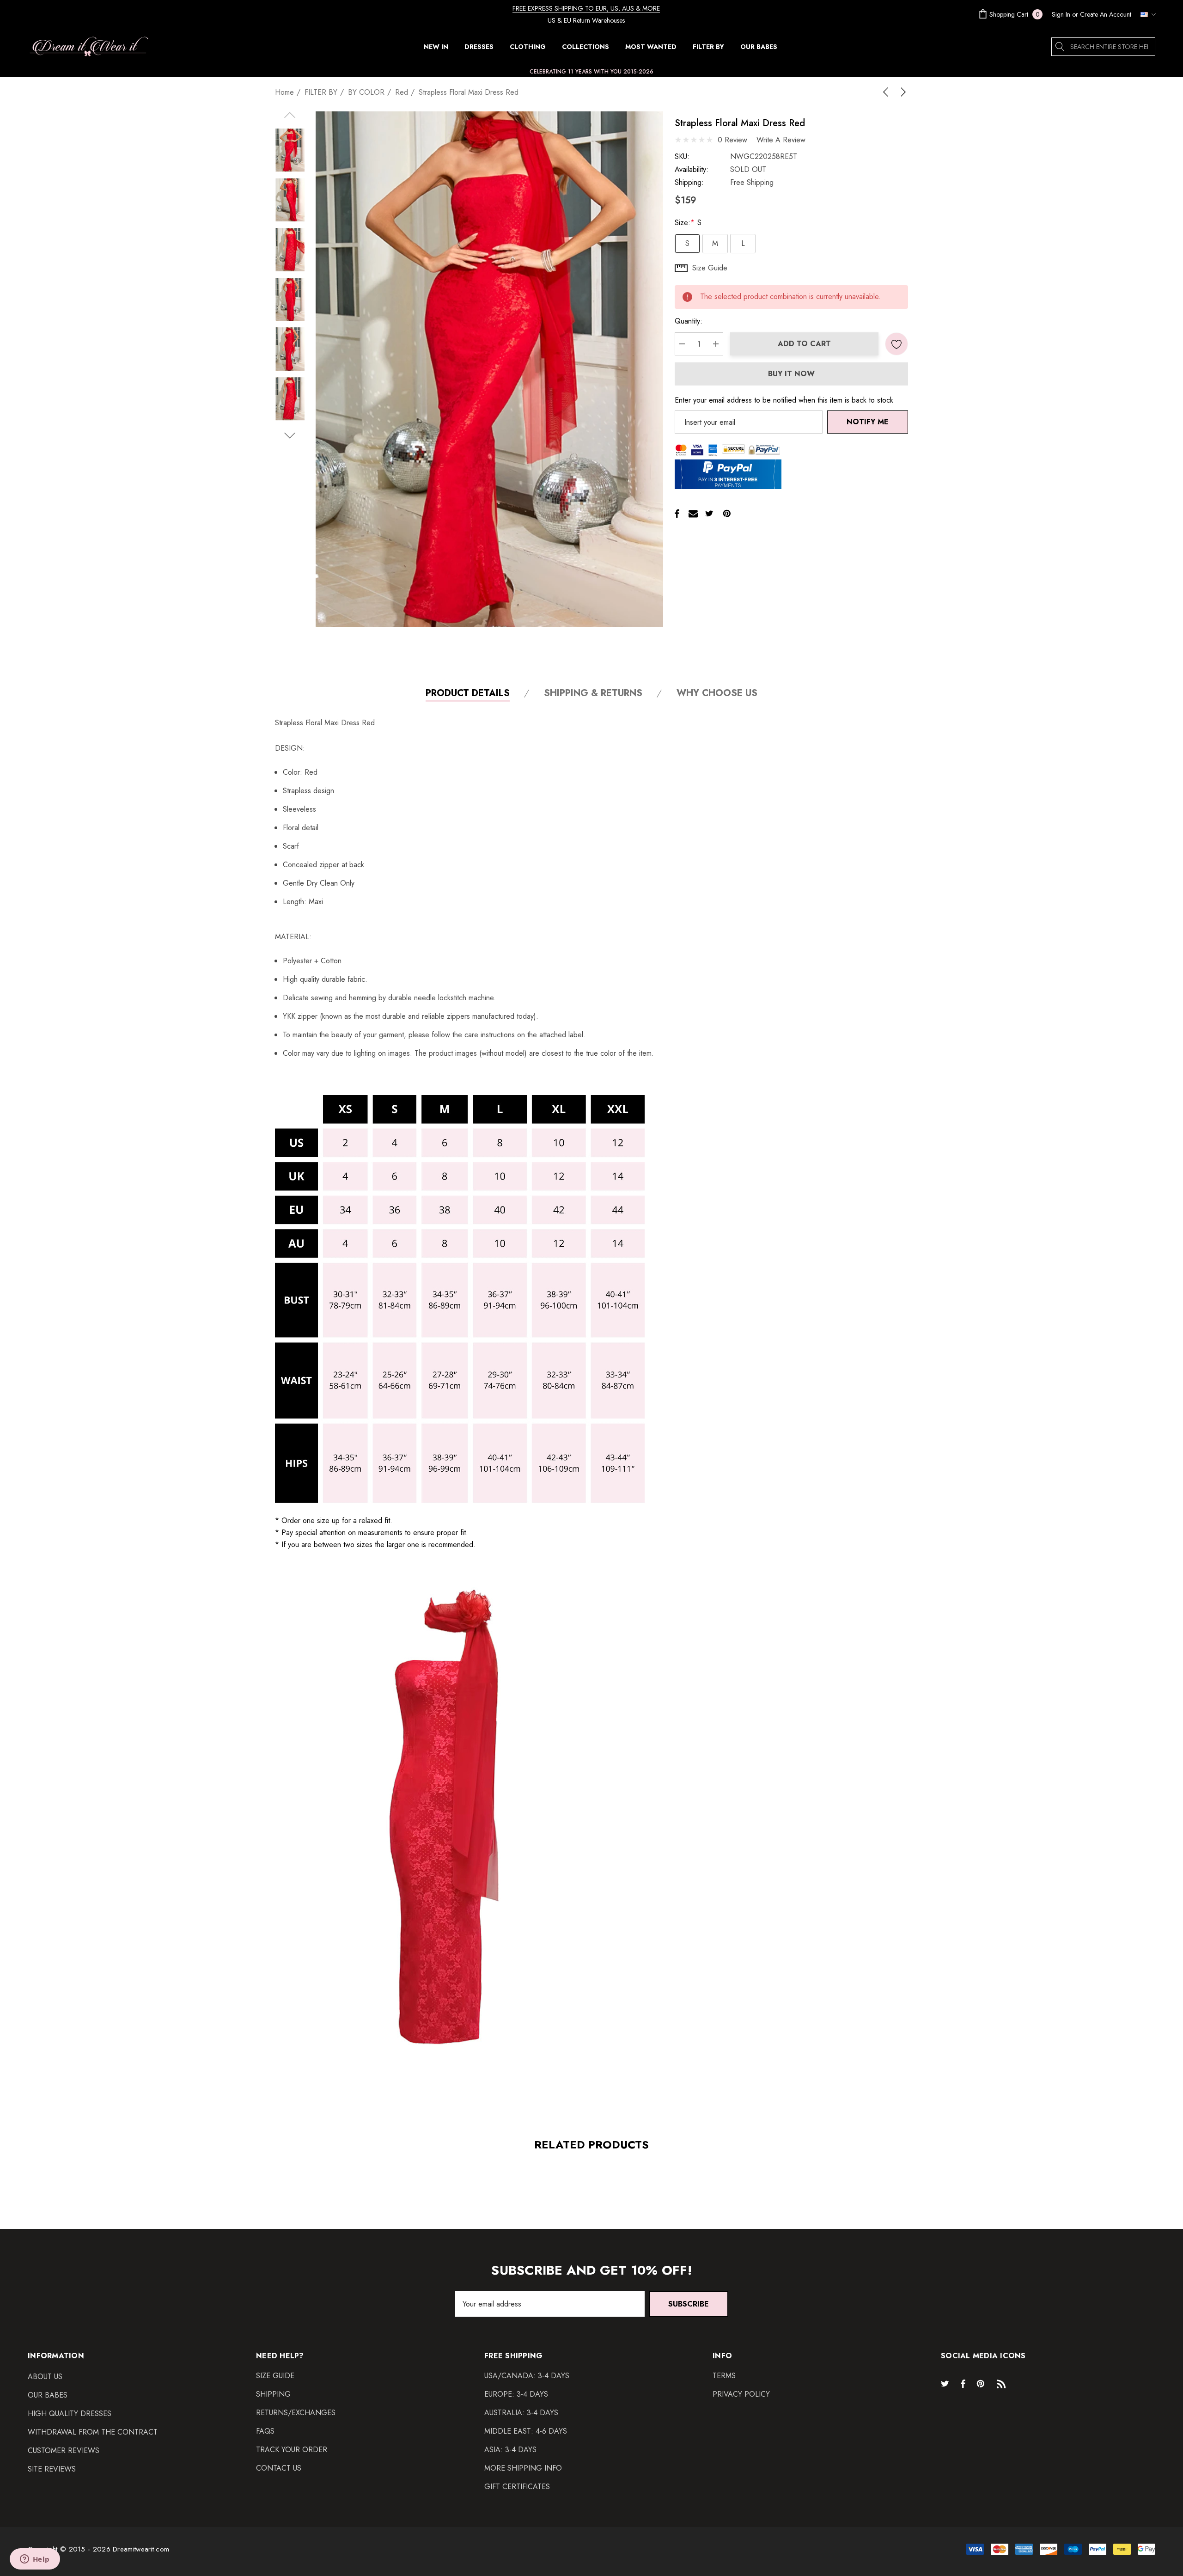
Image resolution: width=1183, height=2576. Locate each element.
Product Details (468, 694)
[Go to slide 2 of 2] (290, 436)
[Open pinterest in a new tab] (982, 2383)
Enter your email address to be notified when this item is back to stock (784, 400)
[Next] (902, 92)
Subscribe (689, 2304)
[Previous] (887, 92)
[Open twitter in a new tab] (946, 2383)
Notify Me (868, 422)
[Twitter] (709, 514)
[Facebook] (677, 514)
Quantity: (689, 321)
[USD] (1146, 14)
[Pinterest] (727, 514)
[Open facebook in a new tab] (963, 2383)
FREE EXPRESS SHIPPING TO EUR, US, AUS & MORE (586, 8)
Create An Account (1106, 14)
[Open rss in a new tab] (1003, 2383)
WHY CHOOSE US (717, 694)
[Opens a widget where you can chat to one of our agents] (35, 2560)
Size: (688, 223)
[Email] (693, 514)
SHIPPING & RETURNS (593, 694)
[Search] (1061, 47)
